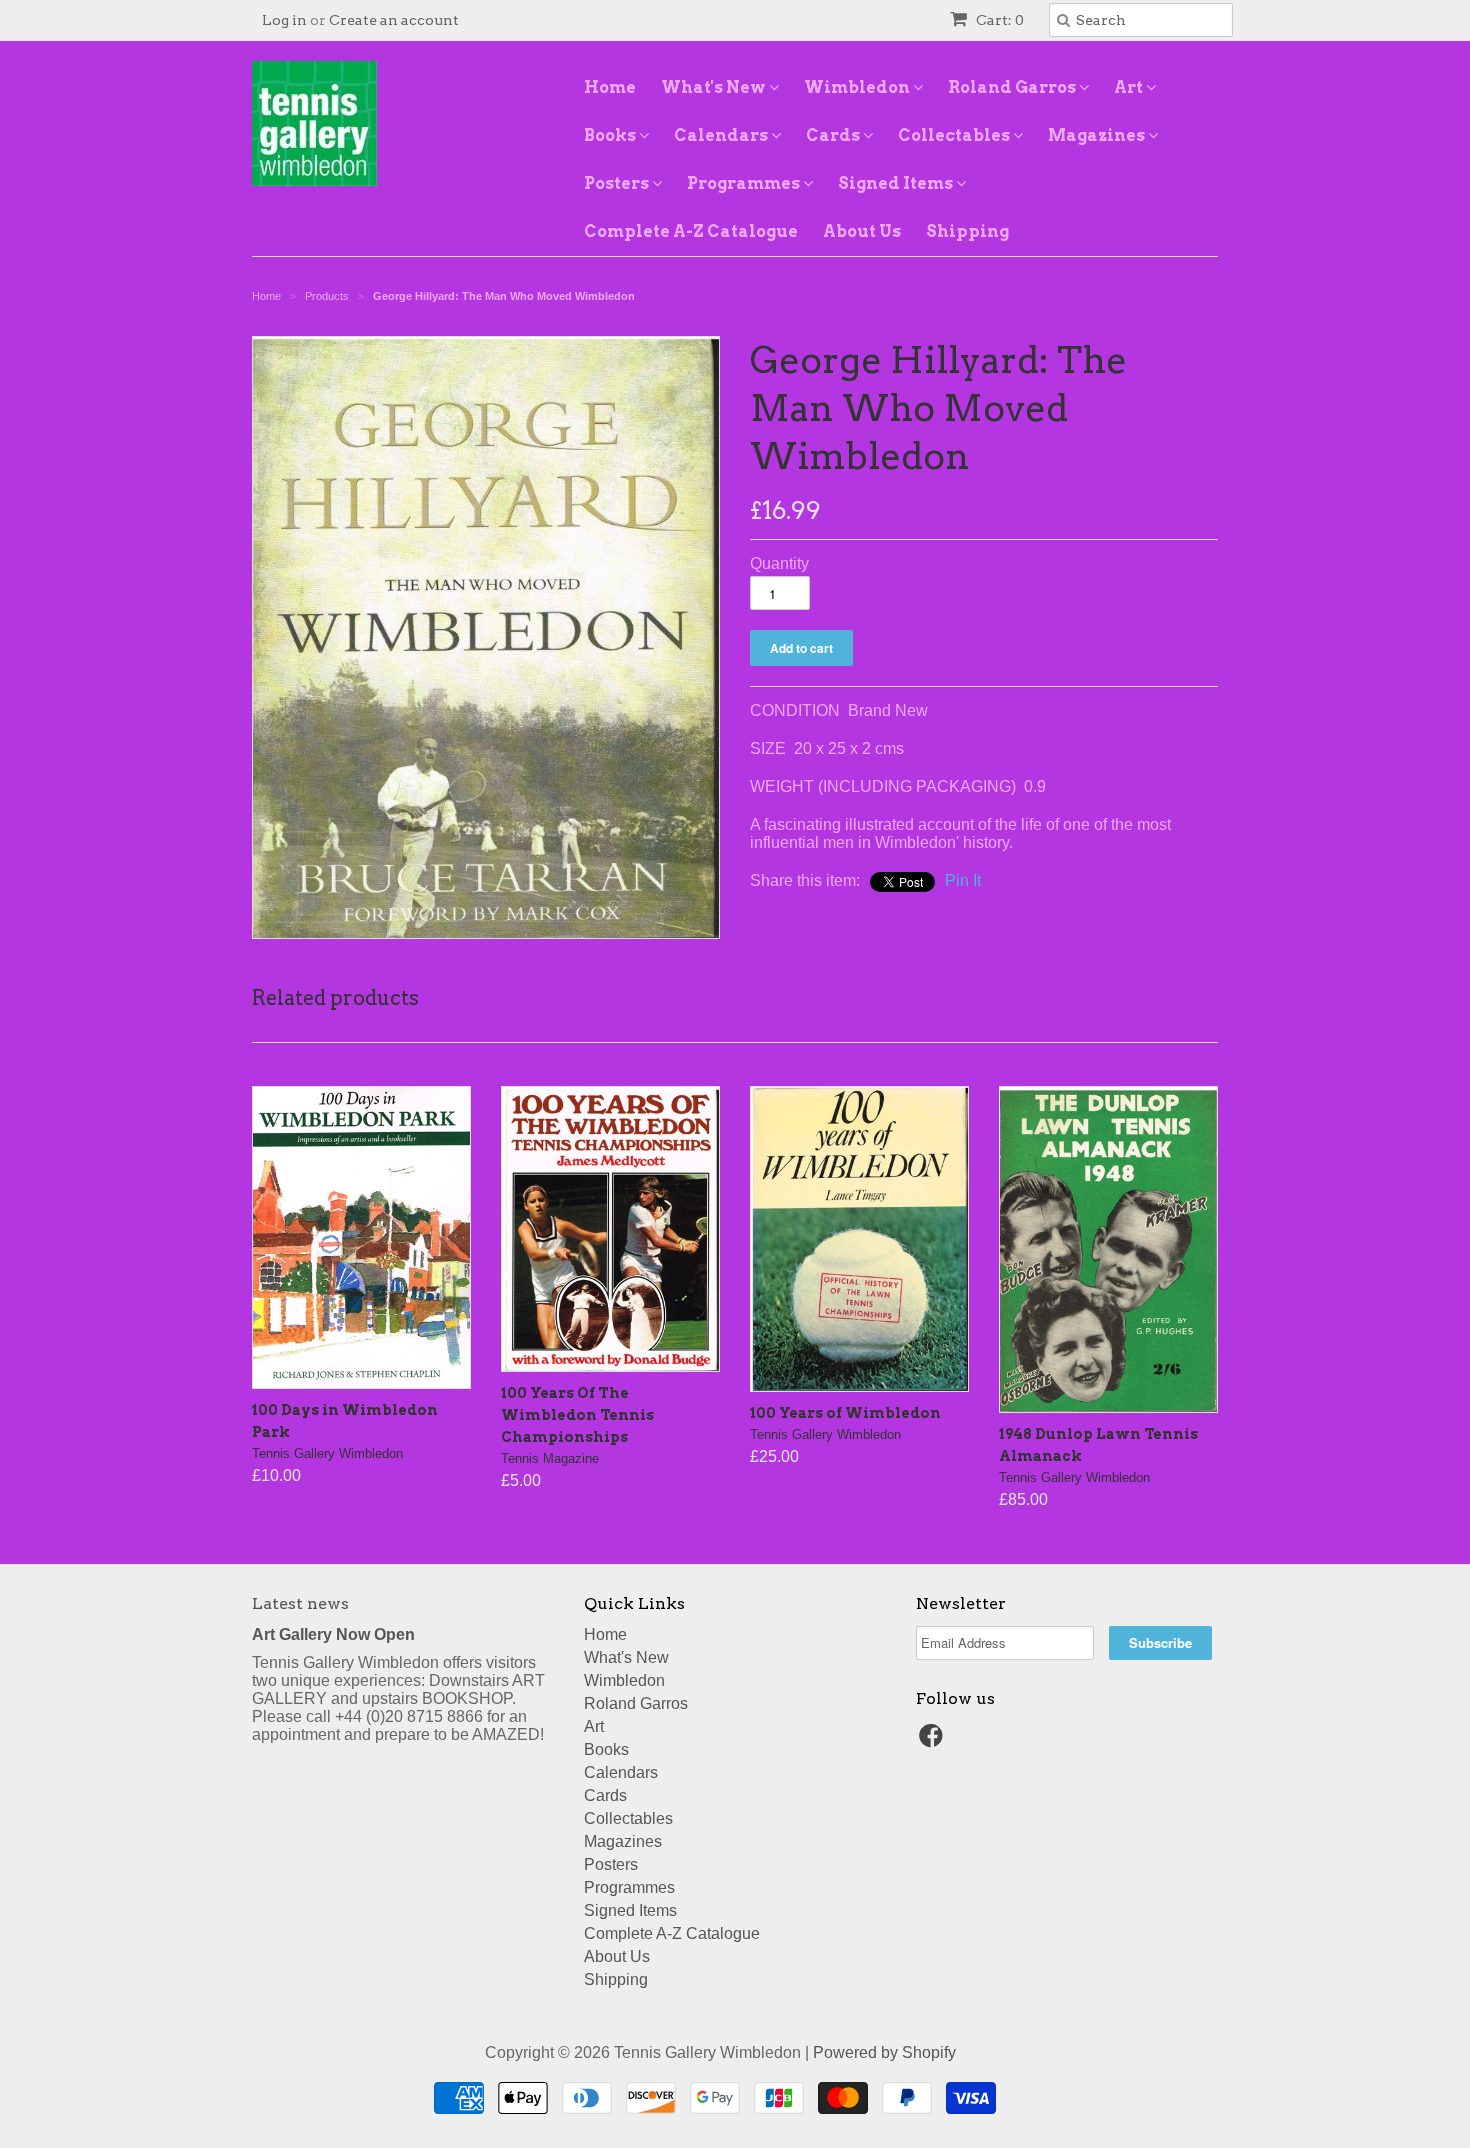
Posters (618, 183)
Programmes (745, 183)
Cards (834, 135)
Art (1130, 87)
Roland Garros (1013, 87)
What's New (715, 87)
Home (610, 87)
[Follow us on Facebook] (934, 1741)
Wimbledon (858, 87)
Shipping (967, 231)
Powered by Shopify (884, 2052)
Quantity (779, 563)
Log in (284, 20)
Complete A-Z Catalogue (691, 231)
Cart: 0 (998, 20)
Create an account (394, 20)
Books (611, 135)
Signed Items (897, 183)
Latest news (300, 1603)
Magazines (1098, 135)
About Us (862, 231)
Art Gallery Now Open (333, 1634)
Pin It (963, 880)
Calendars (722, 135)
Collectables (955, 135)
